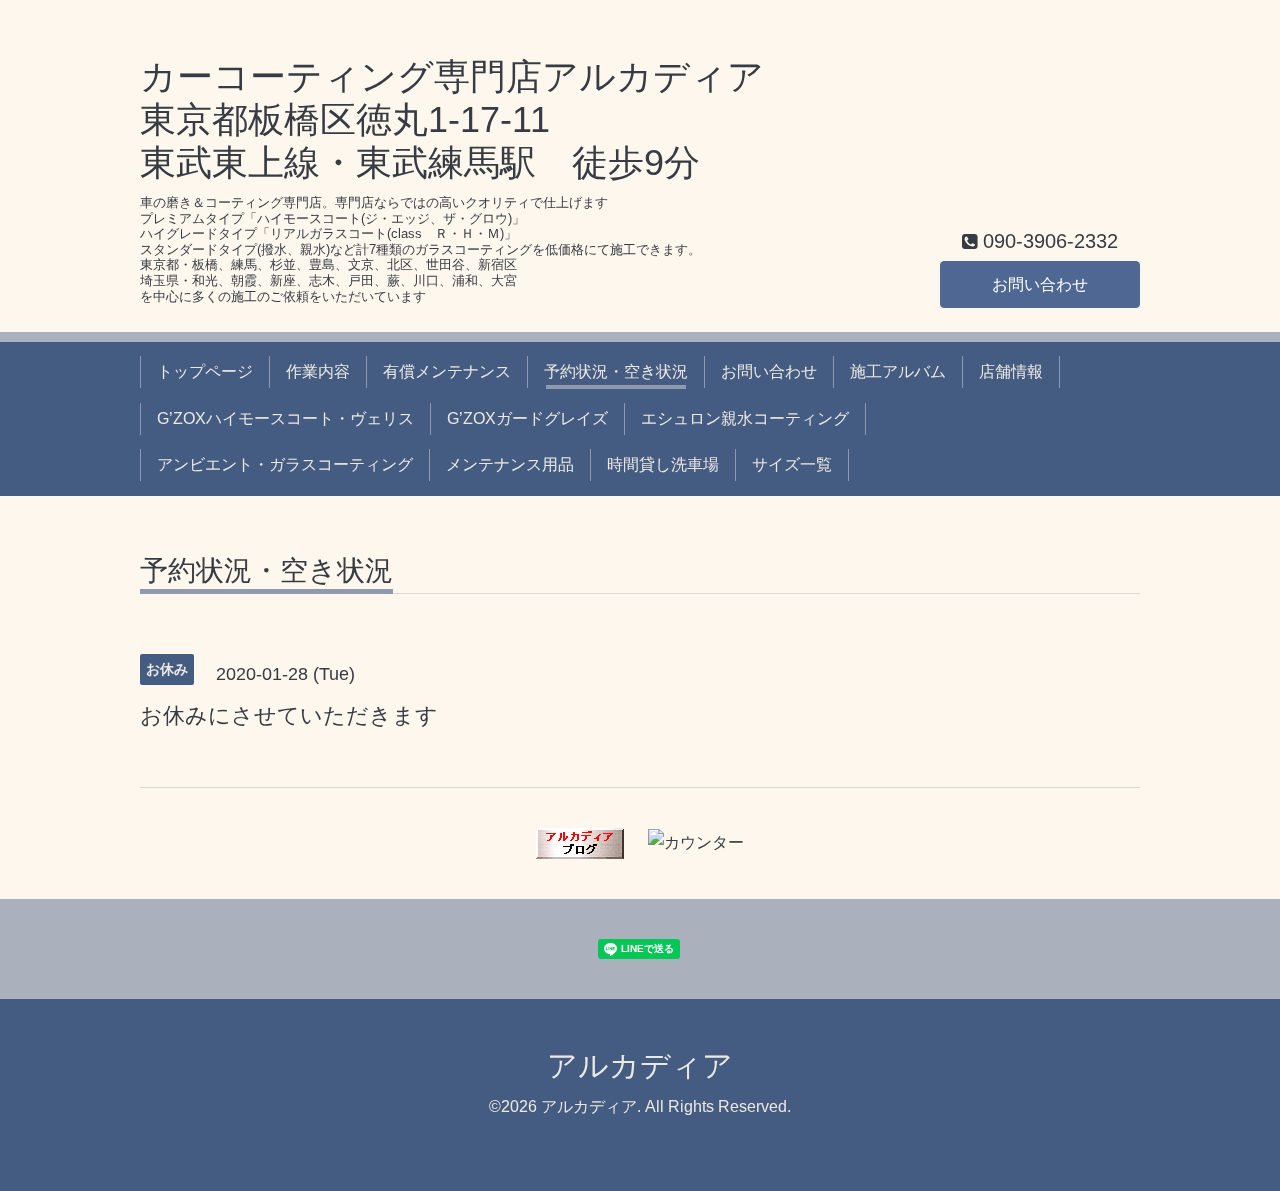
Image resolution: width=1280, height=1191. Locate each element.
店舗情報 (1011, 371)
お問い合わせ (1040, 284)
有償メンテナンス (447, 371)
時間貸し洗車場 (663, 464)
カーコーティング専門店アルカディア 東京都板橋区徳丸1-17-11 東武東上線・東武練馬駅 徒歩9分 (452, 119)
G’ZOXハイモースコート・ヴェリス (285, 418)
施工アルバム (898, 371)
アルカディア (640, 1065)
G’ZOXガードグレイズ (527, 418)
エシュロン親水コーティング (745, 418)
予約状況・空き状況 (616, 371)
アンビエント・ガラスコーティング (285, 464)
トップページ (205, 371)
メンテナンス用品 (510, 464)
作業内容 (318, 371)
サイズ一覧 (792, 464)
